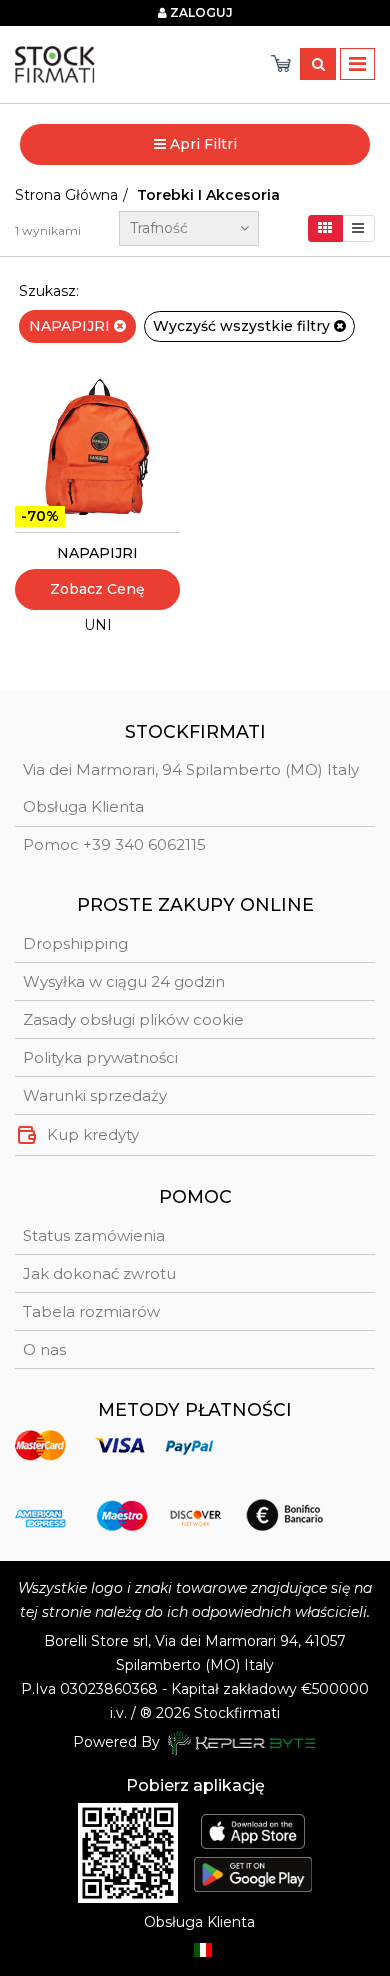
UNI (98, 625)
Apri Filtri (201, 144)
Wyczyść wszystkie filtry (243, 326)
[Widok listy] (358, 228)
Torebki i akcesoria (208, 195)
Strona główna (66, 195)
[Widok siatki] (325, 228)
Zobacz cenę (97, 589)
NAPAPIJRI (71, 326)
